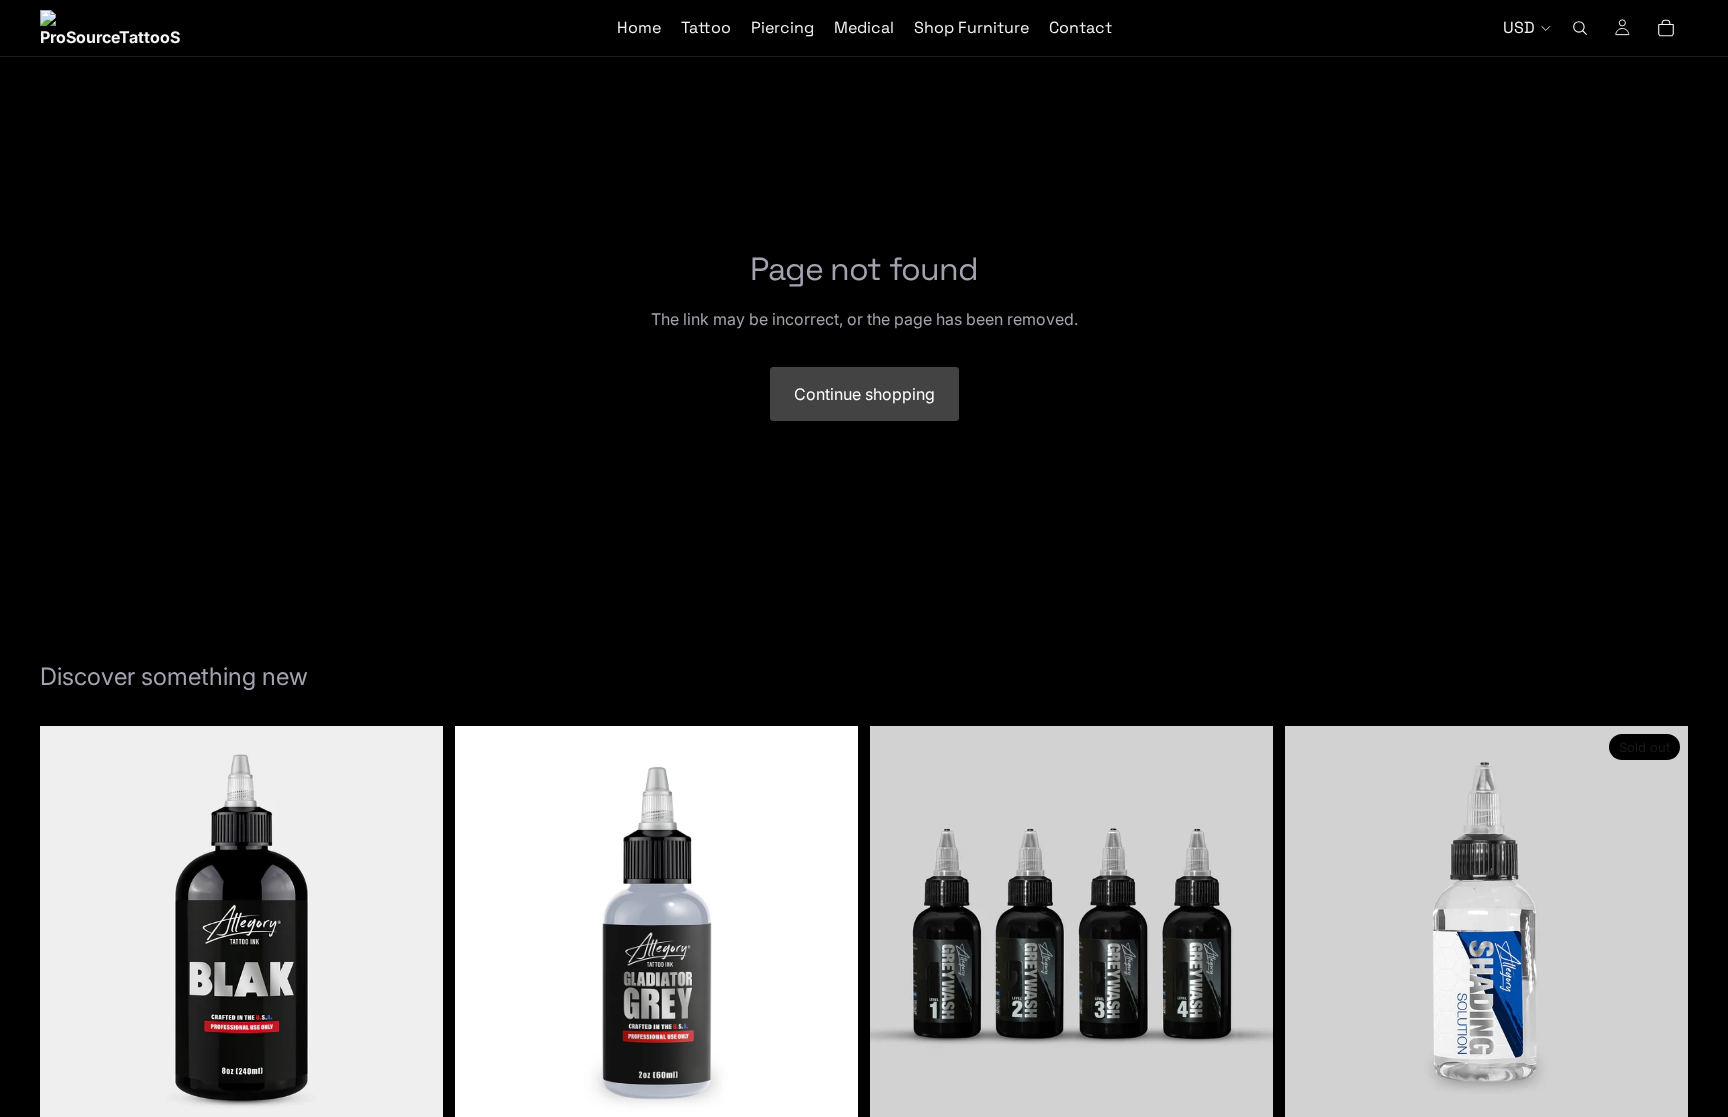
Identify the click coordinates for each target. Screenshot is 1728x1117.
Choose (844, 1098)
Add (429, 1098)
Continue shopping (864, 394)
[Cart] (1666, 28)
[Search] (1580, 28)
